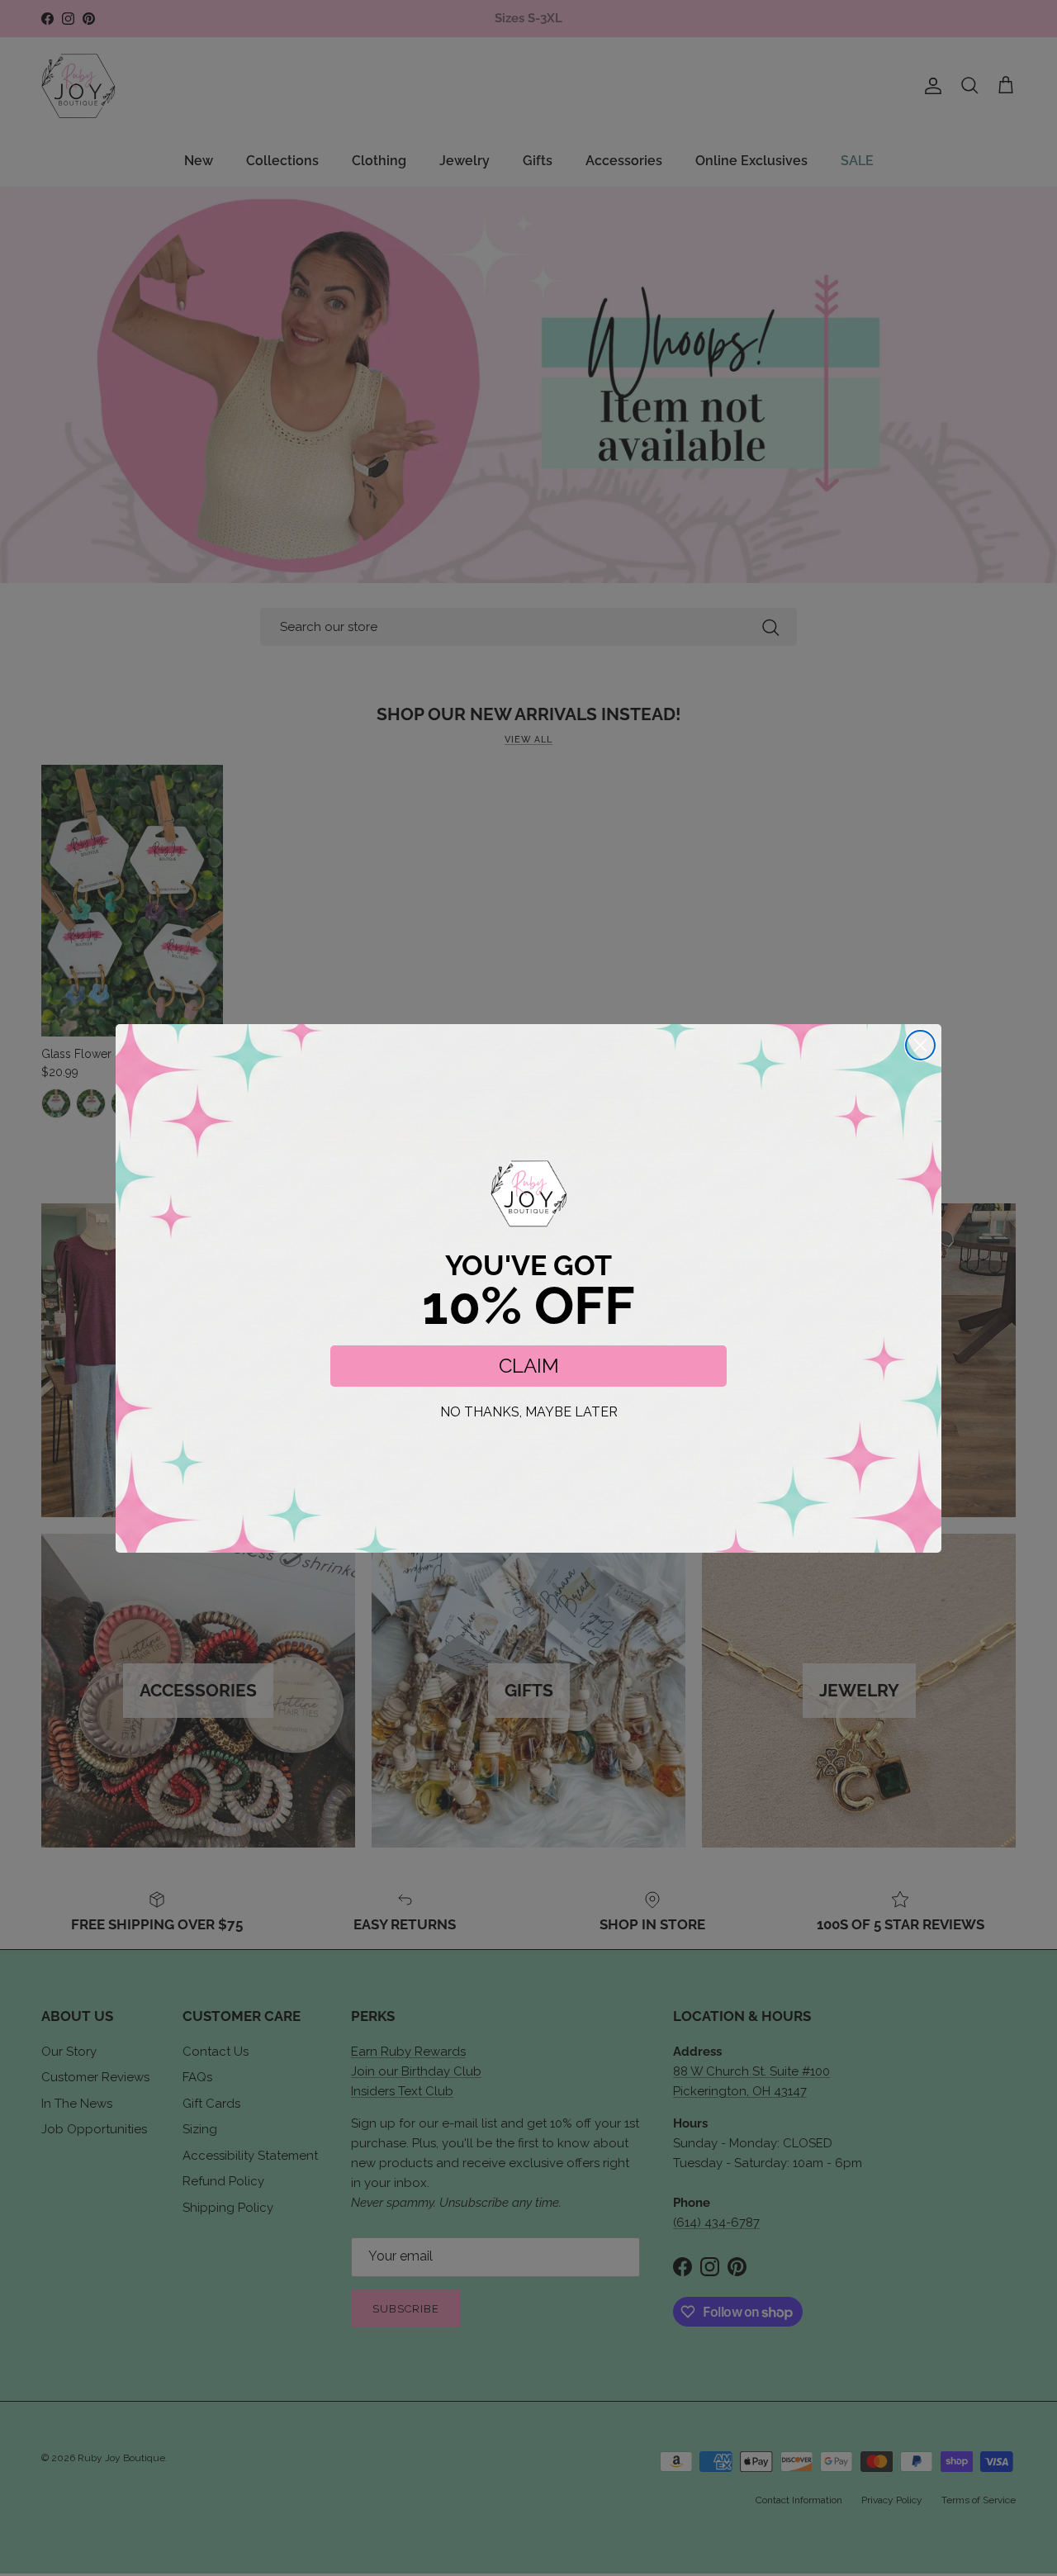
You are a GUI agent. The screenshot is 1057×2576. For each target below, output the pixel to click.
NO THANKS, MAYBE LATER (529, 1412)
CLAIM (529, 1366)
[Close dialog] (920, 1045)
